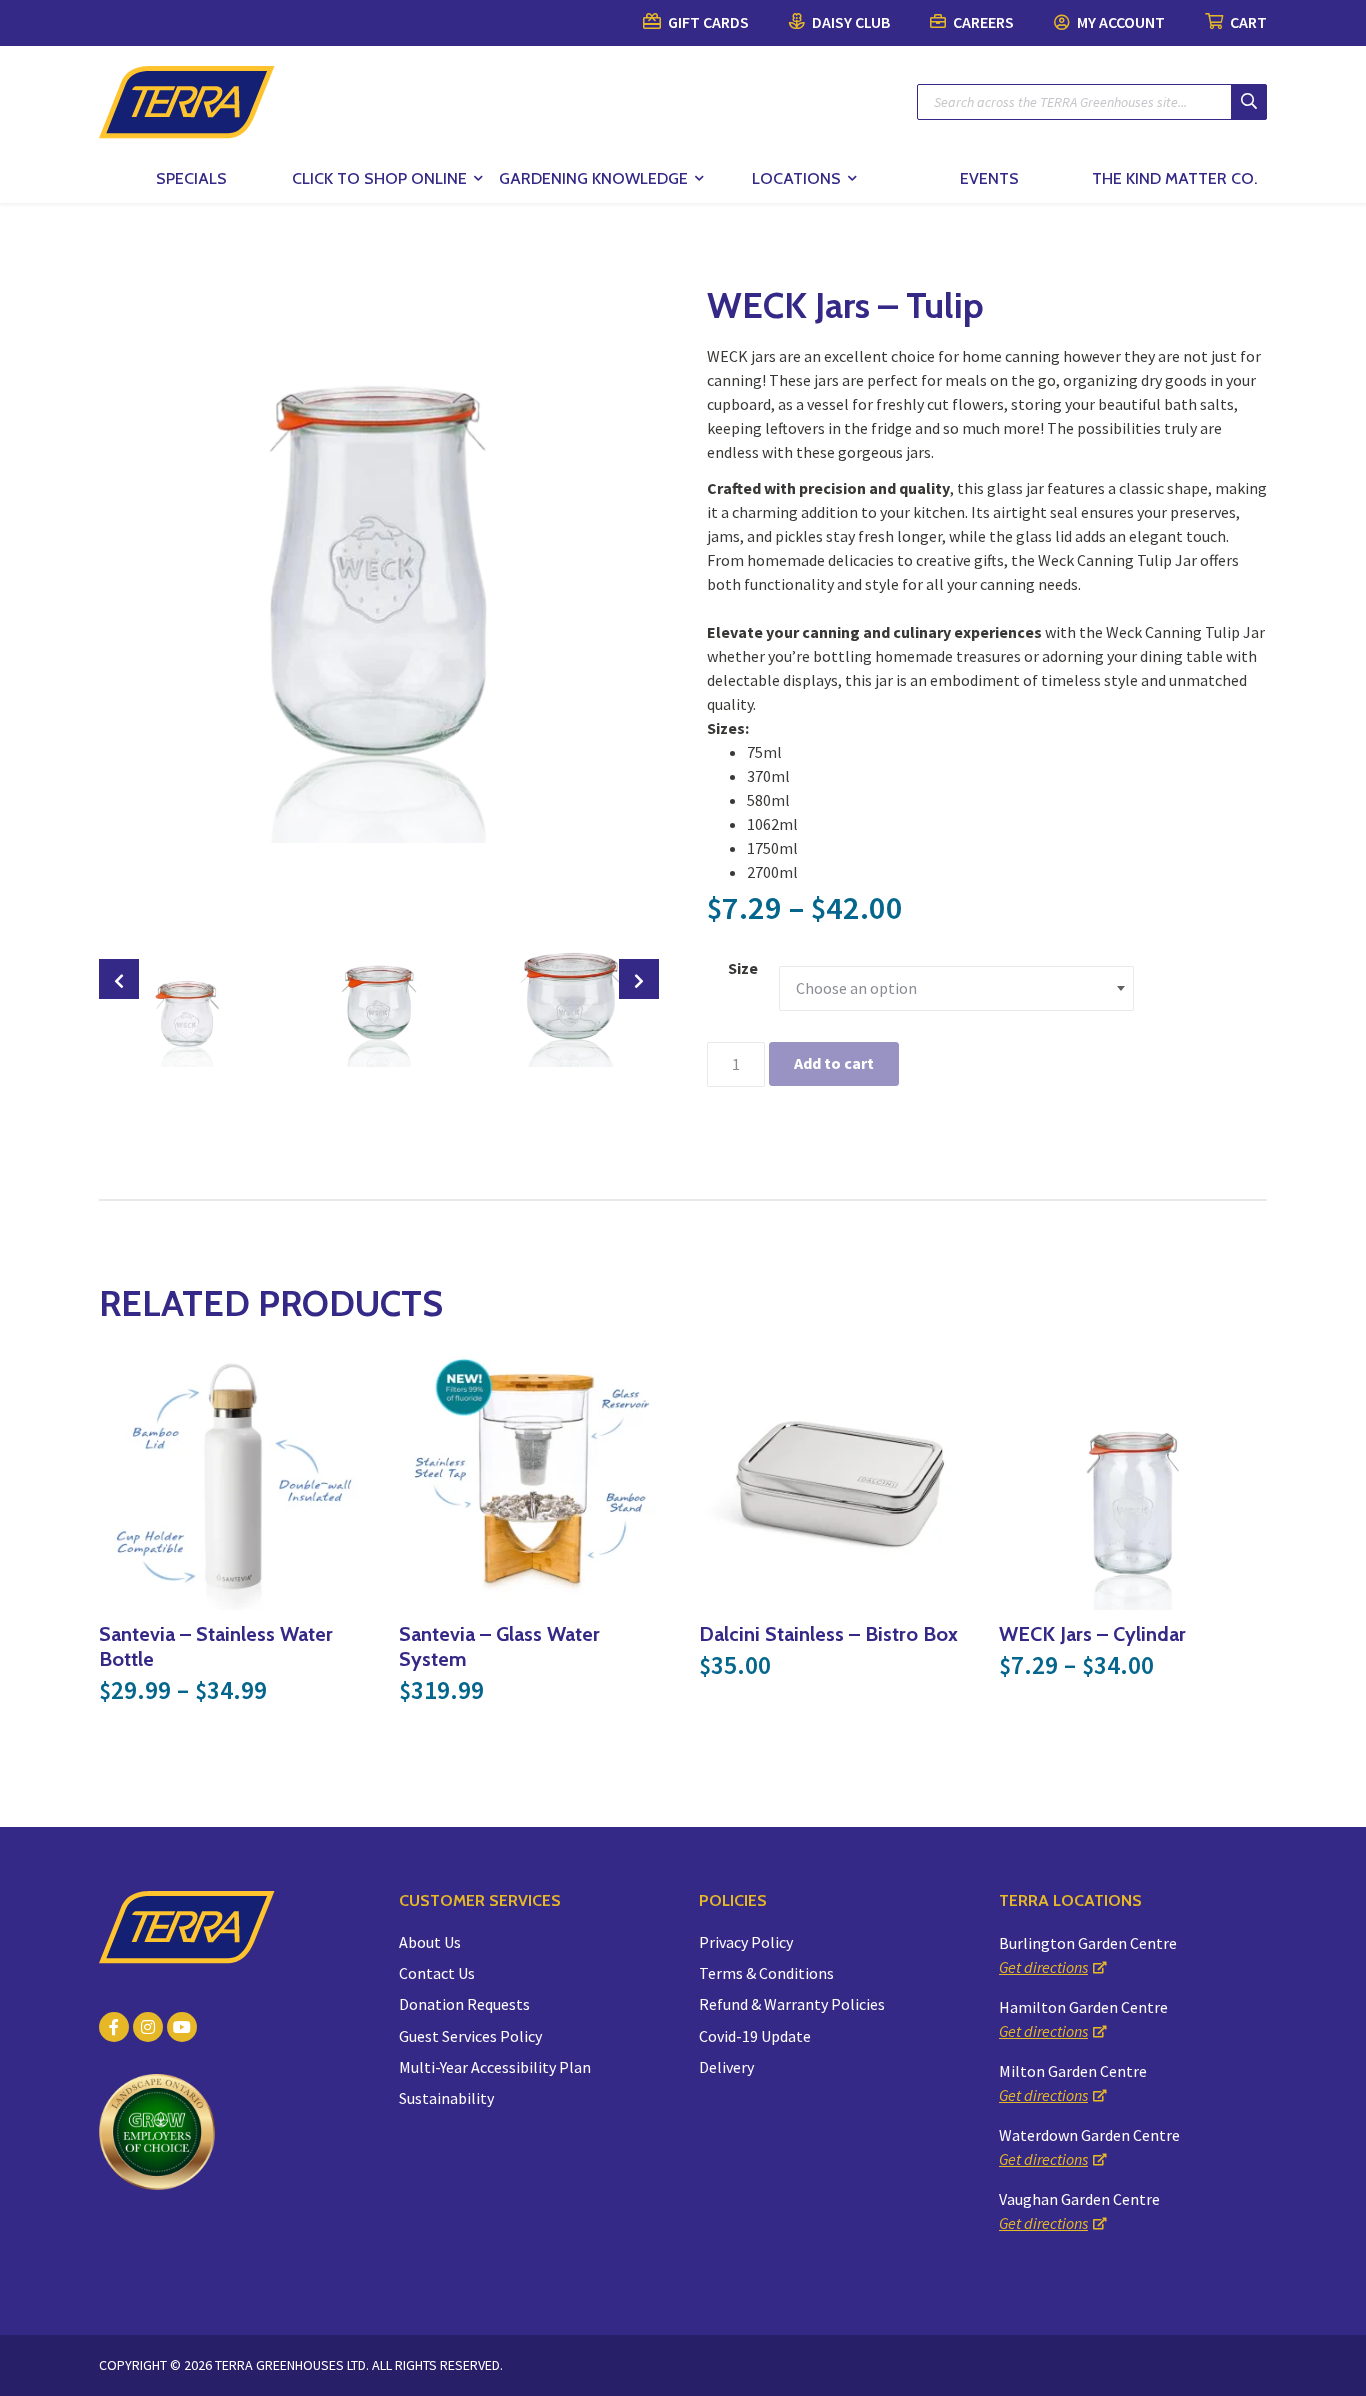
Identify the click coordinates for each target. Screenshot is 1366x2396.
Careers (982, 22)
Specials (191, 178)
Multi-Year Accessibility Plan (495, 2067)
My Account (1119, 22)
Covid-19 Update (755, 2036)
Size (743, 968)
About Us (430, 1942)
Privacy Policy (746, 1942)
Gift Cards (707, 22)
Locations (796, 178)
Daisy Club (849, 22)
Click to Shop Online (379, 178)
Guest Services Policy (470, 2036)
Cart (1247, 22)
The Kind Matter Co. (1174, 178)
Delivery (726, 2067)
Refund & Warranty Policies (792, 2004)
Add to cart (834, 1063)
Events (989, 178)
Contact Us (437, 1973)
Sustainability (446, 2098)
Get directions (1043, 1967)
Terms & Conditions (766, 1973)
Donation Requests (464, 2004)
